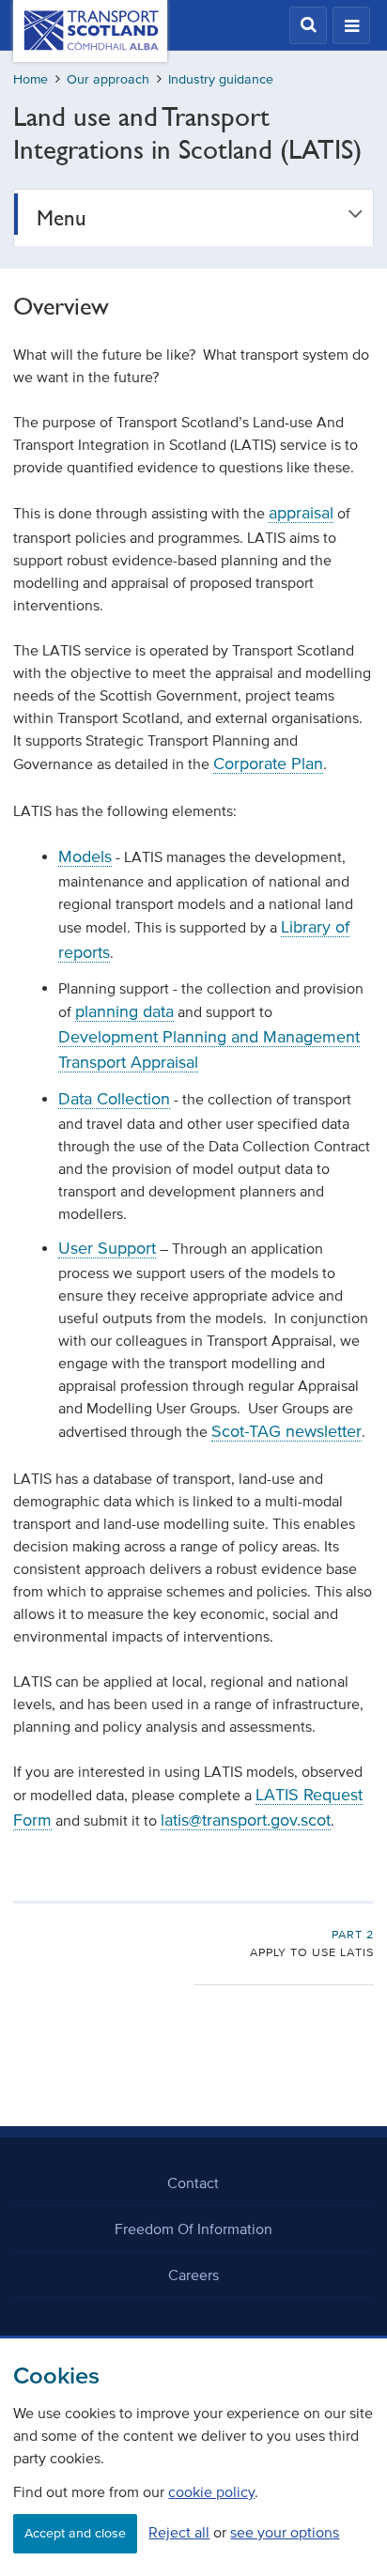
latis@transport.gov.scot (246, 1820)
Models (85, 856)
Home (31, 79)
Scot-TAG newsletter (286, 1431)
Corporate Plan (268, 764)
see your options (285, 2532)
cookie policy (211, 2491)
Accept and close (75, 2533)
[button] (308, 25)
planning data (124, 1011)
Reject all (179, 2532)
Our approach (108, 79)
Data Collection (114, 1099)
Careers (193, 2275)
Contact (193, 2183)
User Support (107, 1248)
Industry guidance (221, 79)
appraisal (301, 513)
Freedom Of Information (193, 2229)
